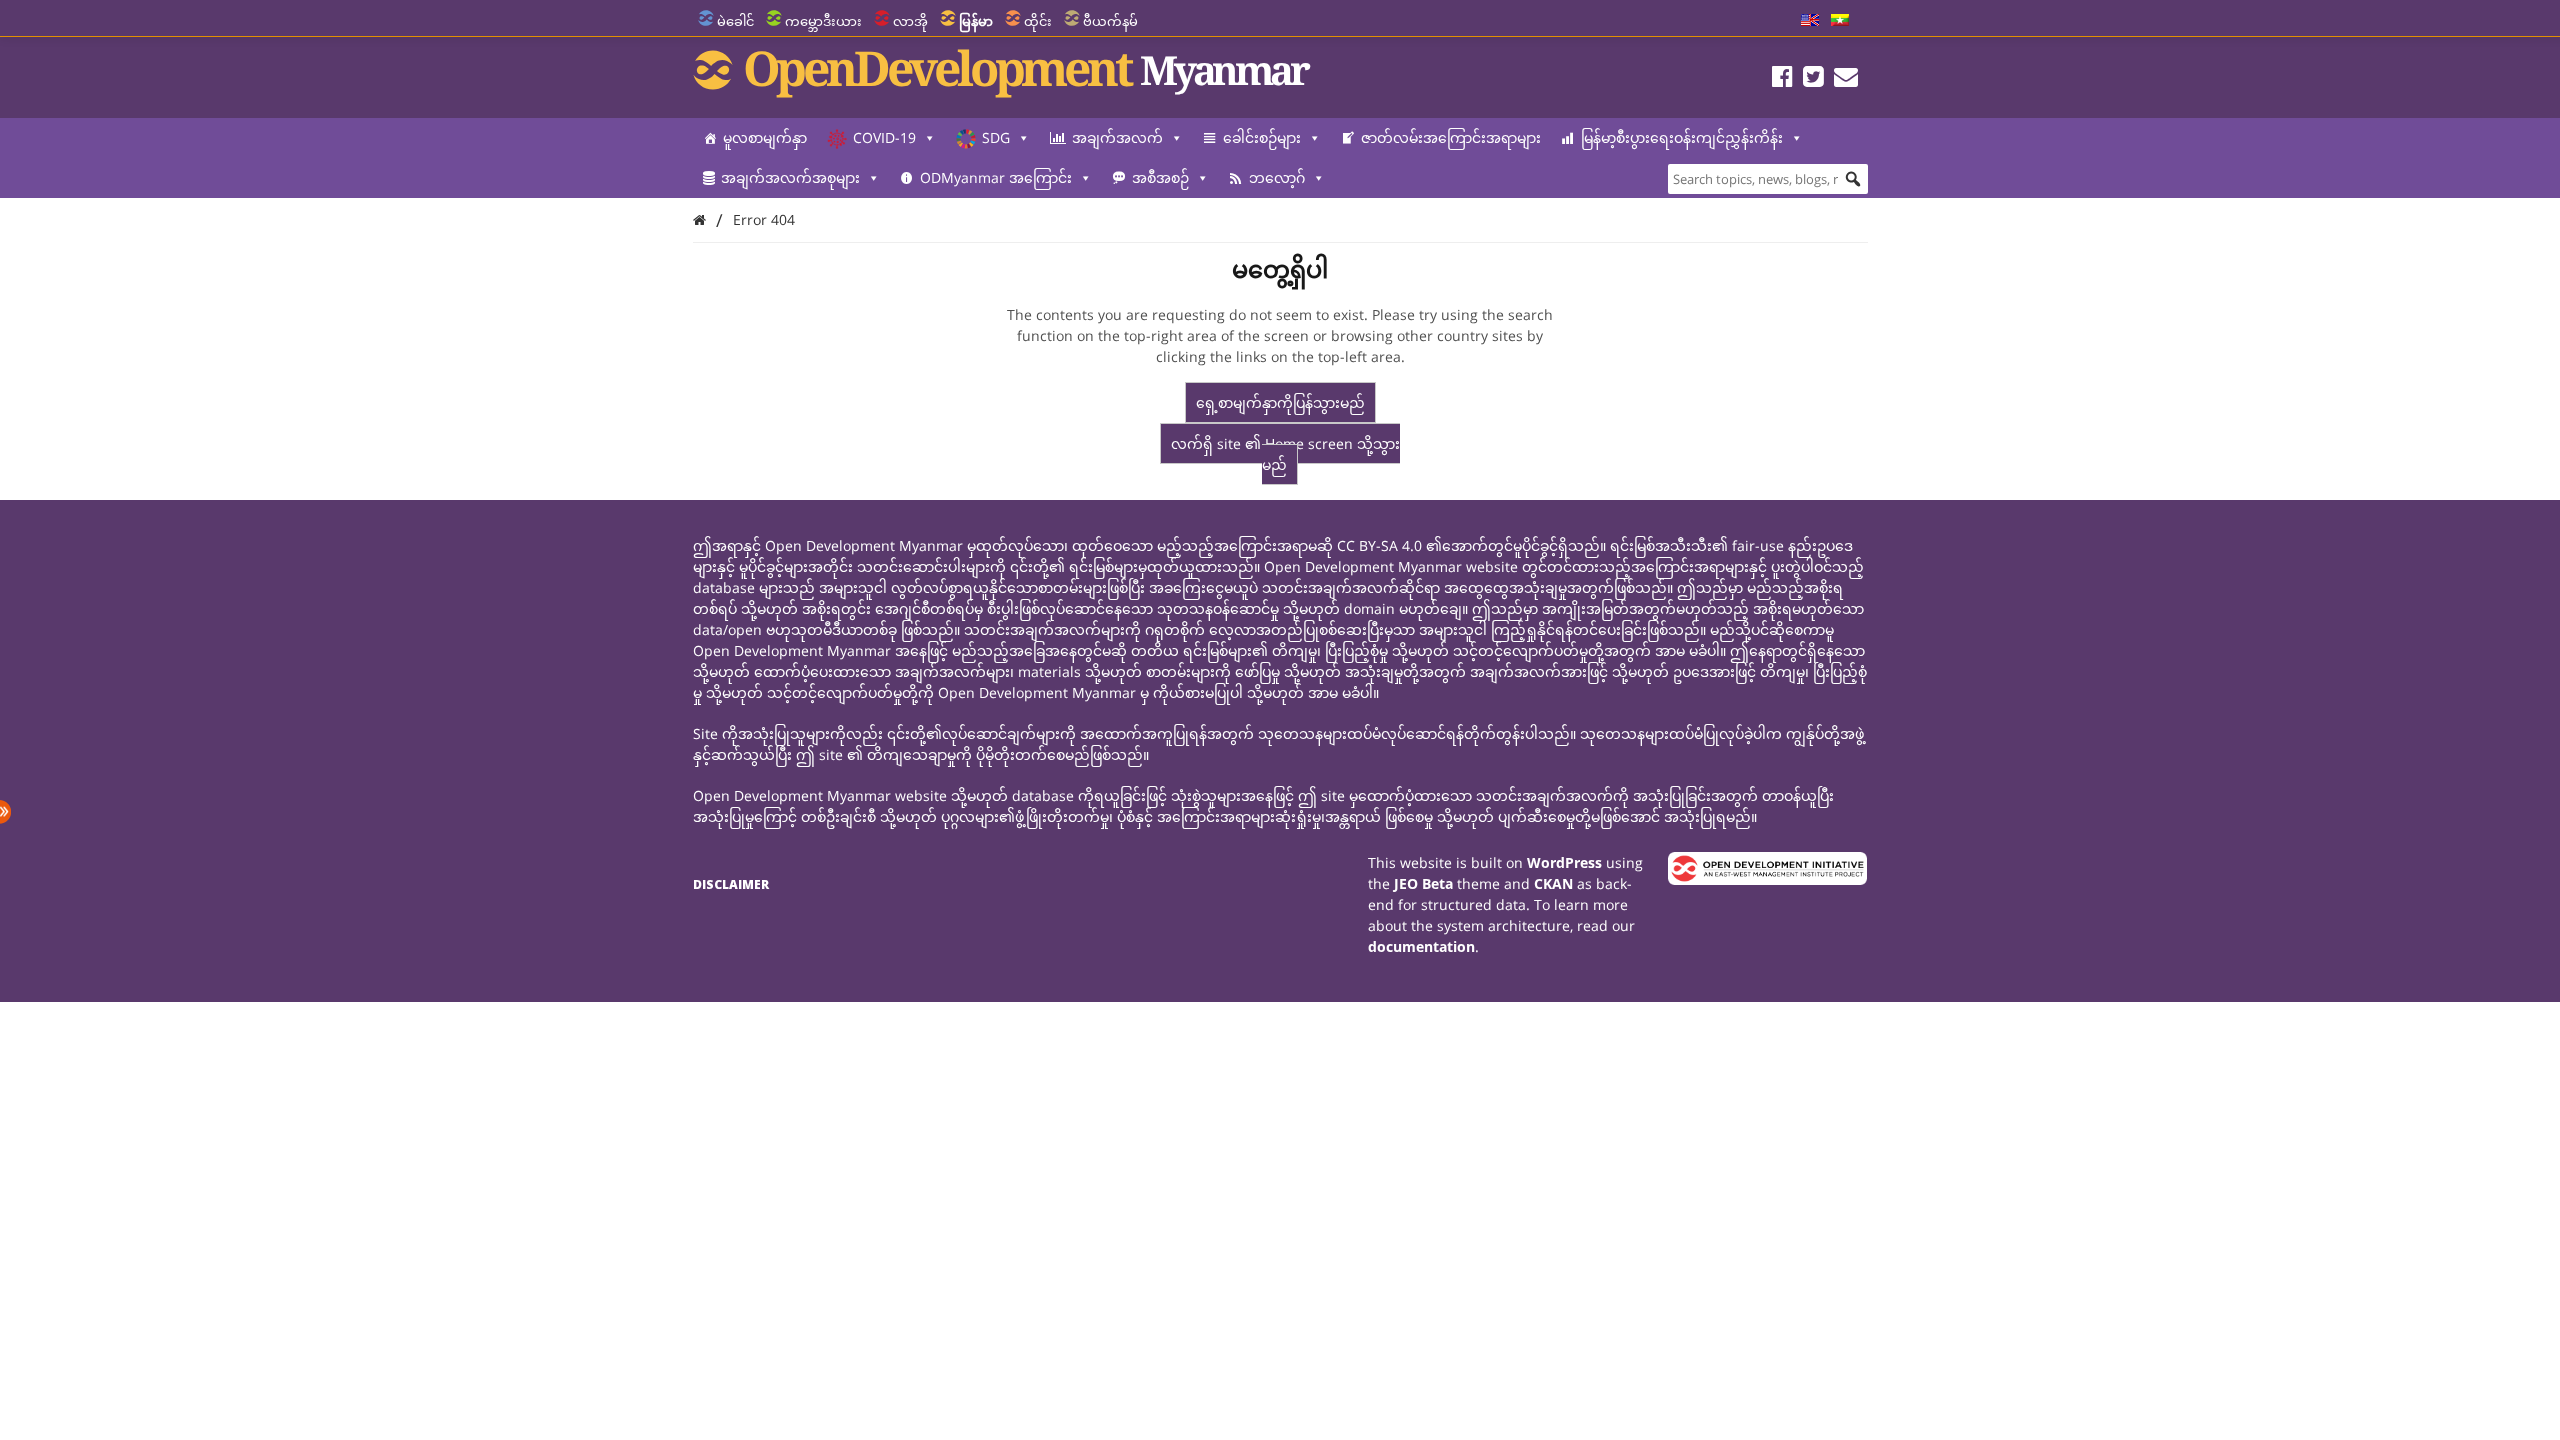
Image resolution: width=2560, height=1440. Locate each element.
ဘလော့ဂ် (1277, 177)
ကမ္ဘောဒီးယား (823, 21)
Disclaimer (731, 884)
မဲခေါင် (735, 21)
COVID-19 (884, 137)
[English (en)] (1810, 21)
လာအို (910, 21)
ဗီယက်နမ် (1110, 21)
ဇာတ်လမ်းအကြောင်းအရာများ (1451, 137)
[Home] (699, 219)
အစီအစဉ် (1160, 177)
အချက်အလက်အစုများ (790, 177)
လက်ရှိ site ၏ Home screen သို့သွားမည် (1285, 454)
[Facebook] (1782, 79)
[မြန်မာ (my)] (1840, 21)
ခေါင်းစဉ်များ (1262, 137)
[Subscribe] (1846, 79)
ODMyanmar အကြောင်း (996, 177)
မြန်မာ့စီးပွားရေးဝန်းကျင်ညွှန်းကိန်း (1682, 137)
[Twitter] (1813, 79)
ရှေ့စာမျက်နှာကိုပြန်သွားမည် (1280, 402)
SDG (996, 137)
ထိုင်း (1038, 21)
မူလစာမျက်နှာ (765, 137)
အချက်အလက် (1117, 137)
